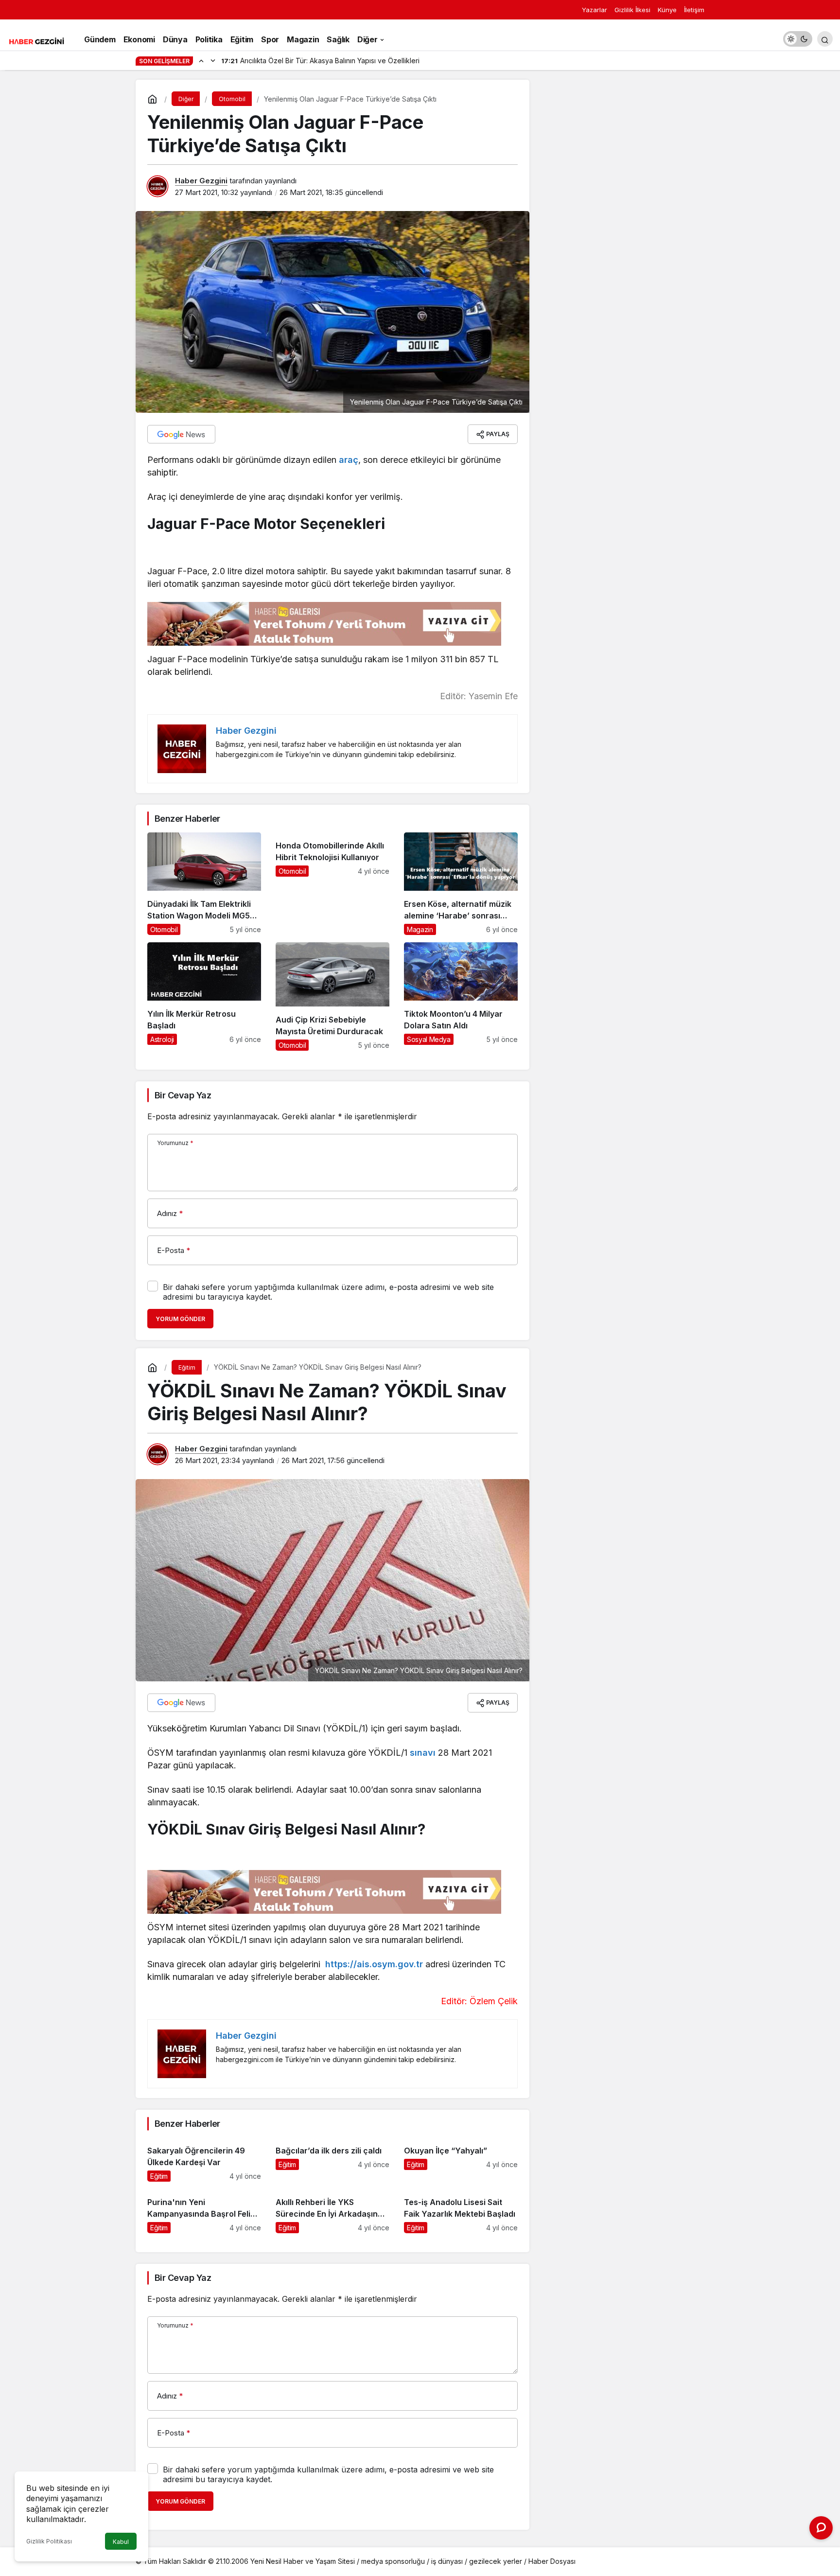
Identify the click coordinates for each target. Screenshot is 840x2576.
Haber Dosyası (552, 2561)
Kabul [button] (121, 2542)
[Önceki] (201, 60)
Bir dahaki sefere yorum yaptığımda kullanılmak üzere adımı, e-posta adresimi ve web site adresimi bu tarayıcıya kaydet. (328, 1292)
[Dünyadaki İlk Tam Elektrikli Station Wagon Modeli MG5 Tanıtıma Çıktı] (204, 884)
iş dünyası (447, 2561)
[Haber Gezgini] (36, 40)
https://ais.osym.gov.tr (374, 1964)
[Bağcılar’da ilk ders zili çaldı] (332, 2160)
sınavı (423, 1753)
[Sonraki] (213, 60)
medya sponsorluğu (393, 2561)
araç (349, 460)
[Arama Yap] (825, 39)
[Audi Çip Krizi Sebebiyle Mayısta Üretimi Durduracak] (332, 997)
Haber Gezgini (201, 181)
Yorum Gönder (180, 1319)
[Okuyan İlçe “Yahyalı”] (461, 2160)
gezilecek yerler (496, 2561)
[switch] (798, 39)
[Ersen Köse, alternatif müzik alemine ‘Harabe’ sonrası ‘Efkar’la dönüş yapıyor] (461, 884)
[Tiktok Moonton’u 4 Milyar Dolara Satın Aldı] (461, 997)
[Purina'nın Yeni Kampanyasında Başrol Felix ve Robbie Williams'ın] (204, 2211)
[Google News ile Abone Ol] (181, 434)
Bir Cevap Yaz (183, 1095)
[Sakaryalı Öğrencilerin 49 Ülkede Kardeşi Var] (204, 2160)
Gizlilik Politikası (49, 2541)
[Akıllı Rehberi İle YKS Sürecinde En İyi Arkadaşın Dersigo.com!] (332, 2211)
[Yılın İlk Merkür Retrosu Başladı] (204, 997)
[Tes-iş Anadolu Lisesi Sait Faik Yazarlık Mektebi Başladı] (461, 2211)
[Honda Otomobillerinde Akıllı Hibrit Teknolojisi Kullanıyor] (332, 884)
